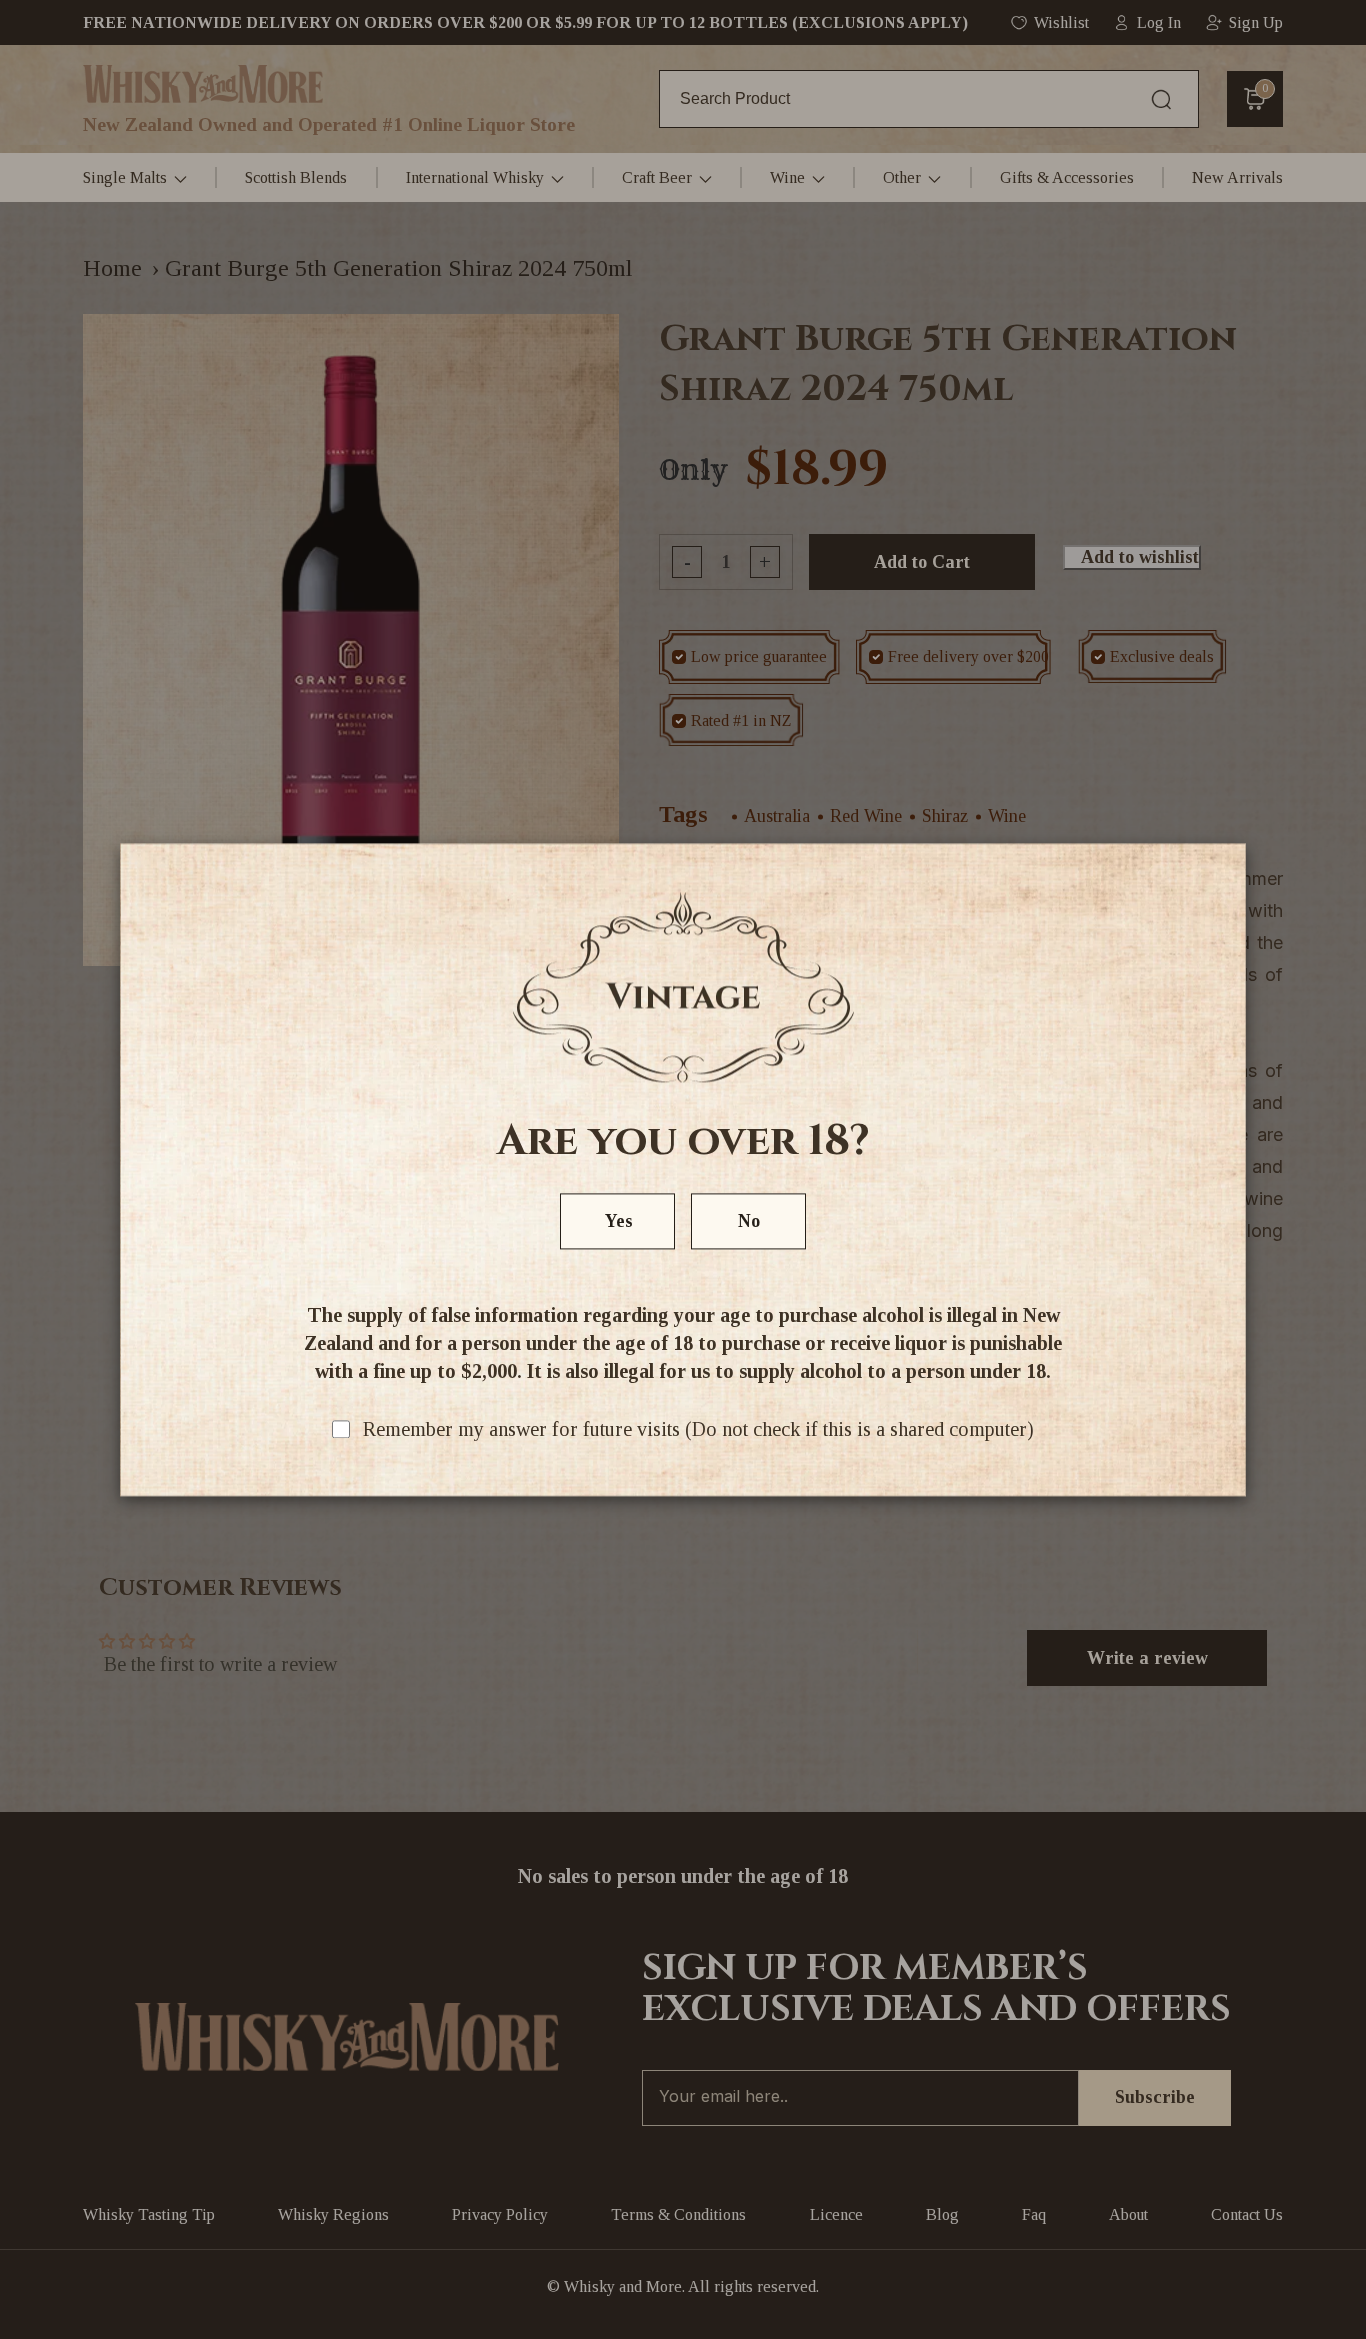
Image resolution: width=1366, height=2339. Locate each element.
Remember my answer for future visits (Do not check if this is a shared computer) (698, 1429)
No (749, 1221)
